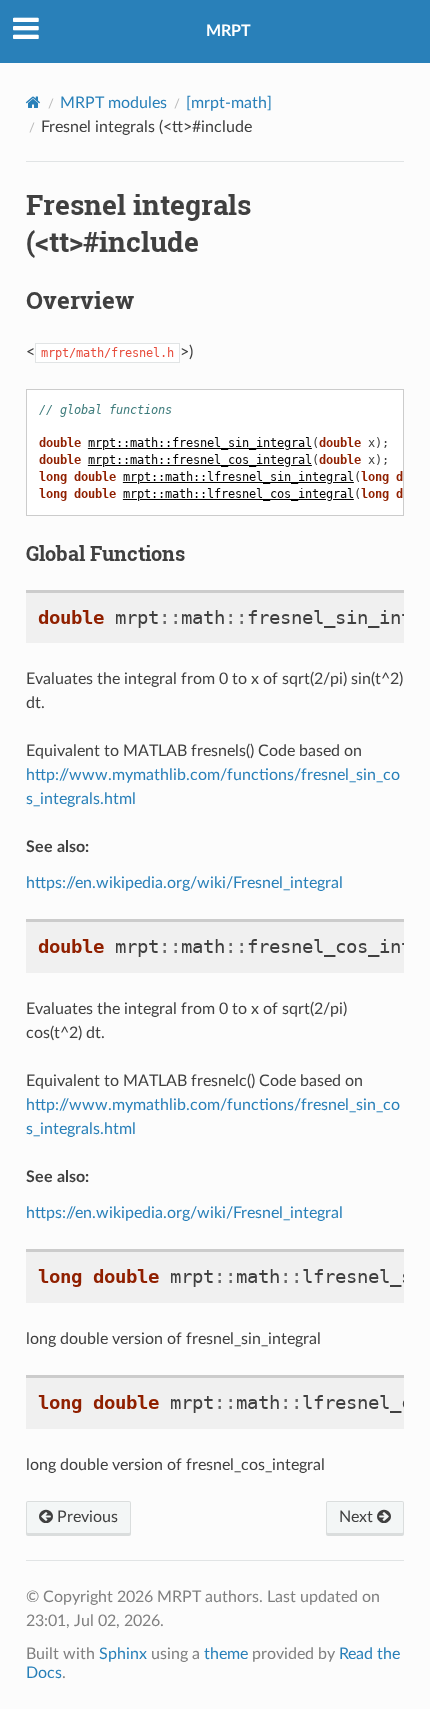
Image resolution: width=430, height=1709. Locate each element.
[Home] (33, 102)
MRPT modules (113, 103)
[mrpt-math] (229, 103)
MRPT (228, 31)
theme (226, 1654)
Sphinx (123, 1654)
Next (358, 1517)
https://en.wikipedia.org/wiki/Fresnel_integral (184, 883)
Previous (85, 1517)
